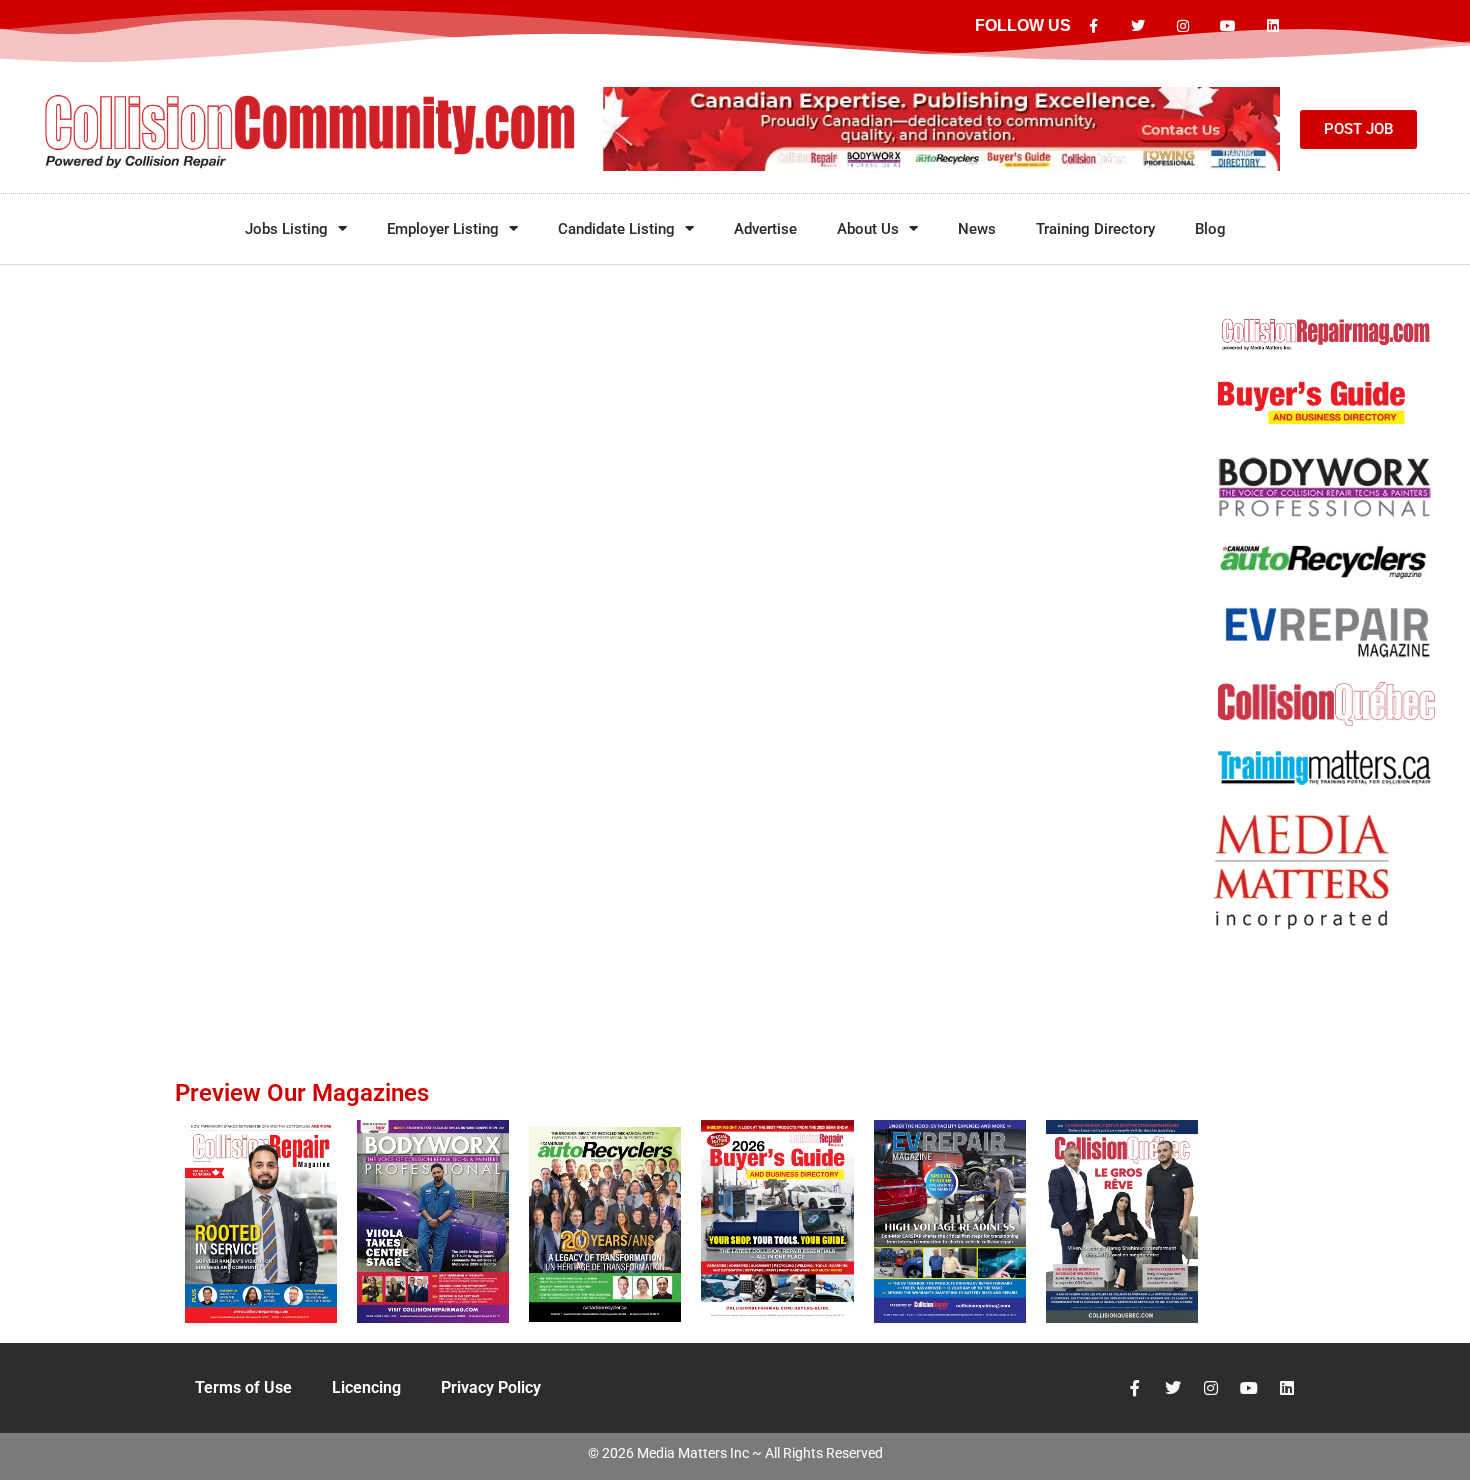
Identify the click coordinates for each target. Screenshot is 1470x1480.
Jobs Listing (286, 229)
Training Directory (1095, 229)
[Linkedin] (1272, 26)
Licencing (366, 1387)
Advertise (765, 229)
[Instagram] (1183, 26)
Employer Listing (443, 229)
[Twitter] (1138, 26)
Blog (1210, 229)
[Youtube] (1227, 26)
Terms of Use (243, 1387)
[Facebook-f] (1093, 26)
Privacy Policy (491, 1387)
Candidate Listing (616, 229)
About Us (868, 229)
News (977, 229)
